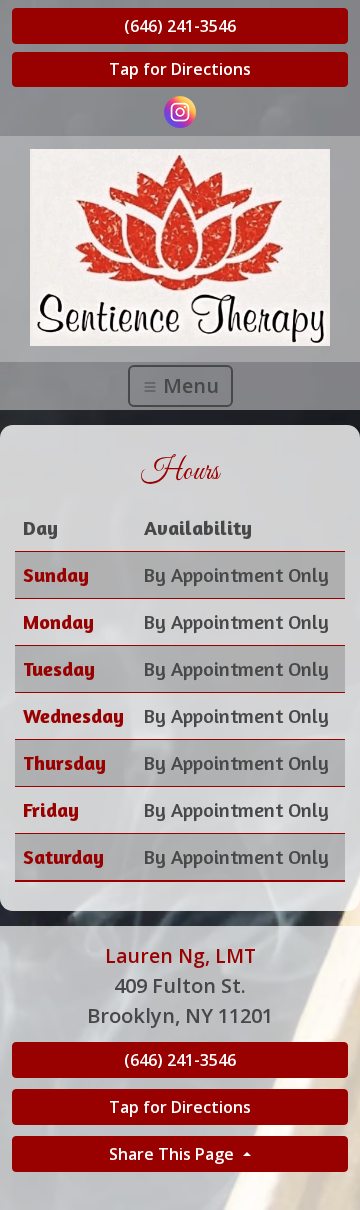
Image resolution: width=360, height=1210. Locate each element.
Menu (188, 385)
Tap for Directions (180, 69)
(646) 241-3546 (180, 26)
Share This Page (173, 1154)
